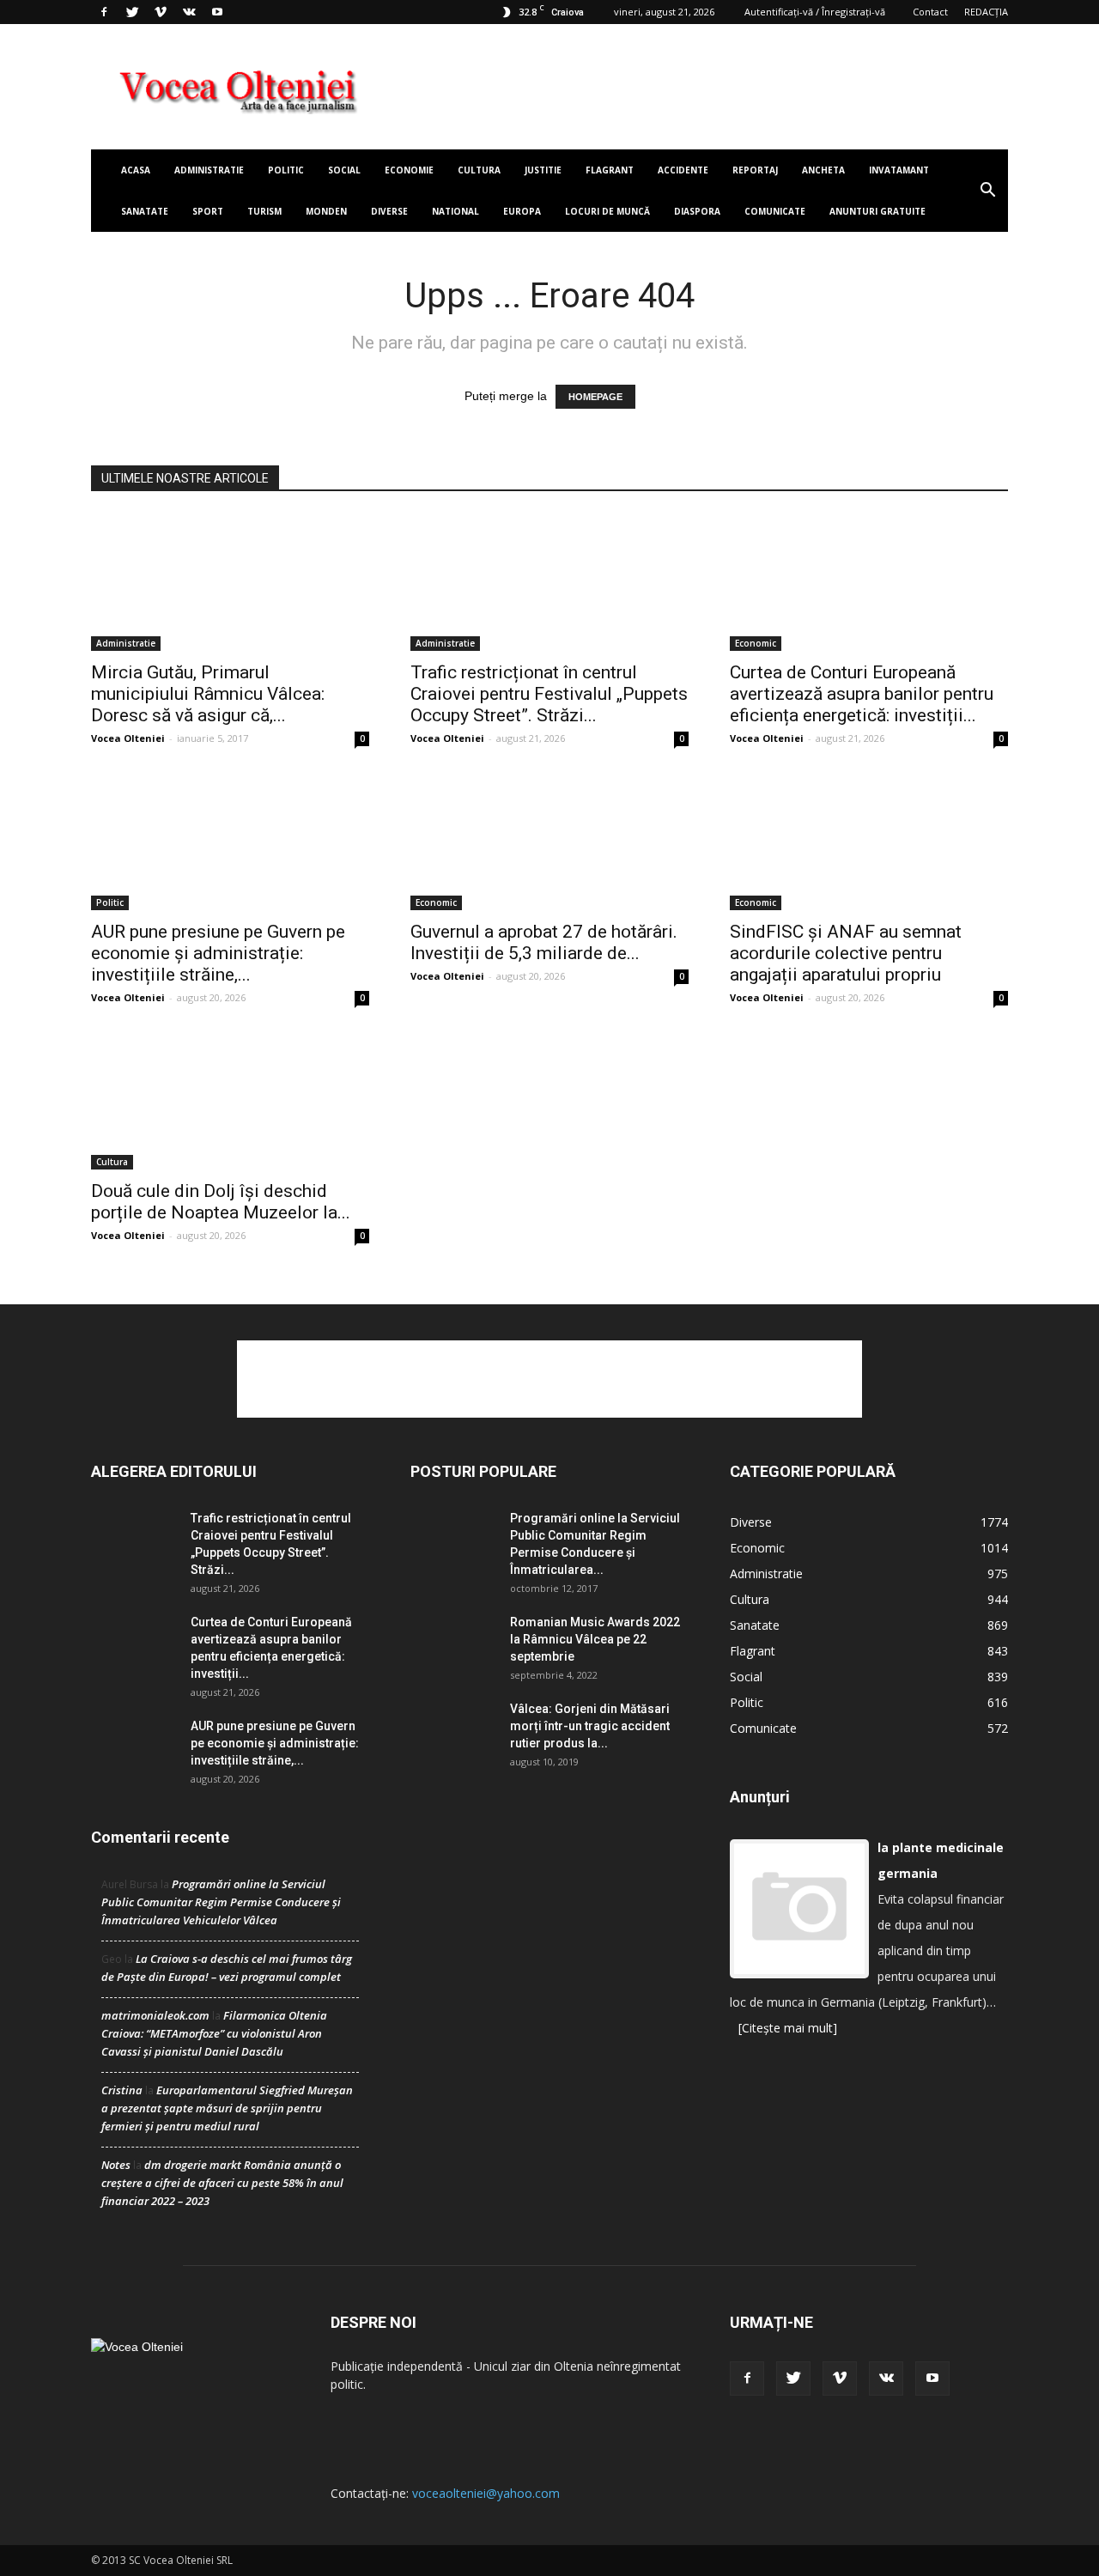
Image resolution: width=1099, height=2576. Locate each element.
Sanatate (145, 211)
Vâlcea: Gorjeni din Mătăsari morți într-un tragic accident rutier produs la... (590, 1726)
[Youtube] (217, 12)
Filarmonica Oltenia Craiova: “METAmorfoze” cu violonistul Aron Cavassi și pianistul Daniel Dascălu (214, 2033)
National (455, 211)
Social (344, 170)
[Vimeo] (161, 12)
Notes (116, 2165)
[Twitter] (132, 12)
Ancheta (823, 170)
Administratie (209, 170)
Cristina (122, 2090)
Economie (409, 170)
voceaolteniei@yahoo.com (486, 2493)
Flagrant (610, 170)
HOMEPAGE (595, 397)
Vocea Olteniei (128, 738)
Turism (264, 211)
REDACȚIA (986, 12)
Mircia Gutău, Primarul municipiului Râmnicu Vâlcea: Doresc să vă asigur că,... (208, 694)
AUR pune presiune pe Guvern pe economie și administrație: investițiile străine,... (218, 953)
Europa (522, 211)
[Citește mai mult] (788, 2028)
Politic (286, 170)
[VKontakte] (189, 12)
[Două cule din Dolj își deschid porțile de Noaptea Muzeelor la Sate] (230, 1101)
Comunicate (775, 211)
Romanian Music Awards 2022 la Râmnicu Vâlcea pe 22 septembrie (595, 1639)
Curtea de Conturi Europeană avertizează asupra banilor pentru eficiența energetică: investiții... (862, 694)
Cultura (479, 170)
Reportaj (755, 170)
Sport (208, 211)
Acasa (136, 170)
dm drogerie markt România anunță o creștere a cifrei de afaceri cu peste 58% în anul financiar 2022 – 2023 (222, 2183)
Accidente (683, 170)
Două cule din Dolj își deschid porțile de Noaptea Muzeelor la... (221, 1202)
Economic (756, 643)
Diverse (389, 211)
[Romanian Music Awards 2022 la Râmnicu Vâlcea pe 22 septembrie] (453, 1643)
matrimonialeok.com (155, 2015)
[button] (987, 191)
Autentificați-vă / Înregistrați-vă (815, 12)
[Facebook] (104, 12)
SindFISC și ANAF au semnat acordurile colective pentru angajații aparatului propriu (846, 953)
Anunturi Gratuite (877, 211)
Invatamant (899, 170)
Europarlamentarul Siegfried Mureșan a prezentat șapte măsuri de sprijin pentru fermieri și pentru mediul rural (227, 2108)
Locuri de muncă (607, 211)
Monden (326, 211)
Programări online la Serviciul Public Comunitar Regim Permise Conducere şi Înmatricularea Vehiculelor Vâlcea (221, 1902)
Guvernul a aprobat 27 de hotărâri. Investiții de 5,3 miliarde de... (544, 942)
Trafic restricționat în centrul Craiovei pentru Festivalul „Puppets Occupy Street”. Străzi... (549, 694)
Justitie (543, 170)
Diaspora (697, 211)
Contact (930, 12)
